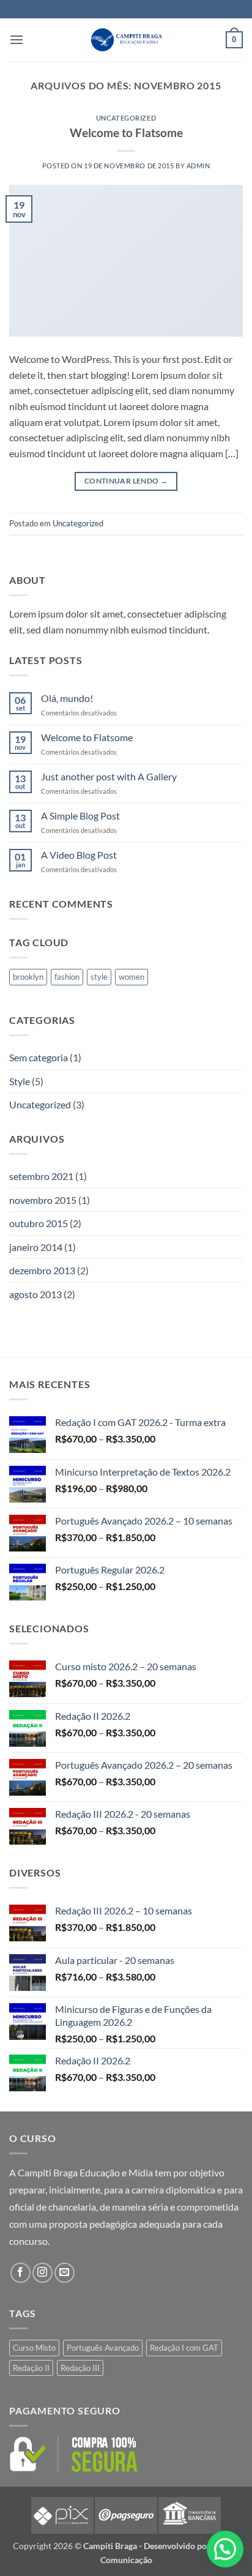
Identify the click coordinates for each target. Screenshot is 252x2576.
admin (198, 166)
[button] (17, 39)
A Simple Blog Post (80, 816)
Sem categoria (39, 1057)
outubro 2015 (39, 1223)
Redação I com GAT (184, 2348)
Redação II (31, 2368)
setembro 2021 (41, 1176)
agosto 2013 (35, 1294)
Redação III (80, 2368)
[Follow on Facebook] (20, 2273)
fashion (67, 977)
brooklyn (28, 977)
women (132, 977)
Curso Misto (34, 2348)
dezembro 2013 (42, 1270)
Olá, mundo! (67, 698)
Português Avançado (103, 2348)
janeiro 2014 (36, 1247)
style (99, 977)
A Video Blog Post (79, 855)
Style (20, 1081)
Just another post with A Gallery (109, 776)
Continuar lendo (126, 481)
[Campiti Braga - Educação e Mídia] (126, 40)
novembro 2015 (43, 1200)
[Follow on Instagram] (43, 2273)
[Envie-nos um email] (65, 2273)
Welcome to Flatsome (126, 133)
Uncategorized (126, 118)
